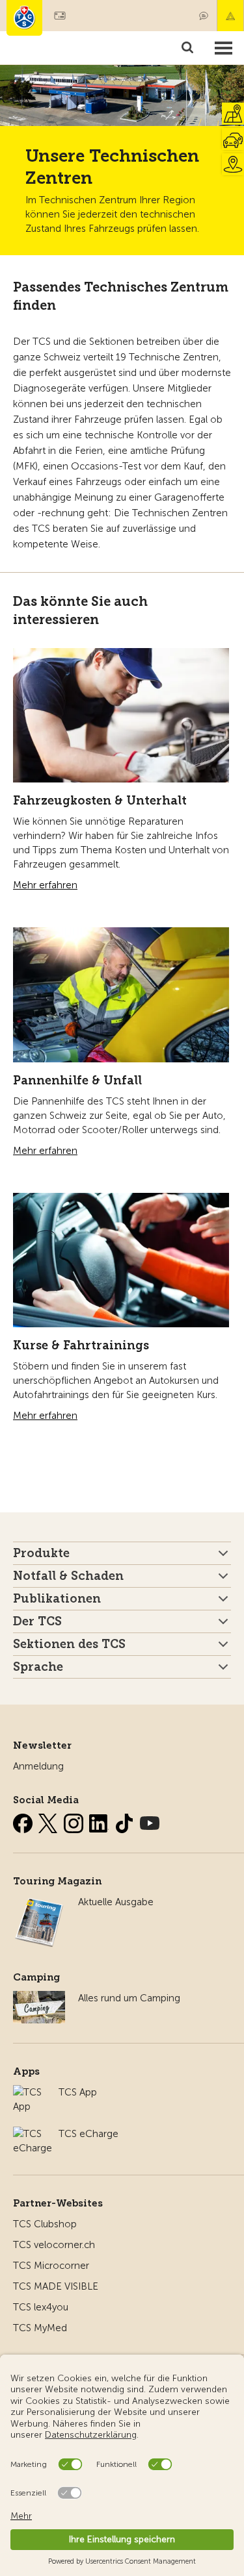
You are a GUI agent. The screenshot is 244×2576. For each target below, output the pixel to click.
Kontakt (204, 16)
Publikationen (57, 1599)
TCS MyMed (40, 2328)
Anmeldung (38, 1766)
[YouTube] (150, 1821)
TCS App (78, 2092)
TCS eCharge (88, 2134)
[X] (49, 1821)
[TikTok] (126, 1821)
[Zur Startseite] (24, 18)
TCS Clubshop (45, 2224)
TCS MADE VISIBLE (56, 2286)
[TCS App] (29, 2092)
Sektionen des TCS (69, 1644)
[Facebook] (24, 1821)
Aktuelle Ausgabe (116, 1902)
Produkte (41, 1553)
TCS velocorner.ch (54, 2245)
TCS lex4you (41, 2307)
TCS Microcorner (51, 2266)
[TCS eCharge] (33, 2134)
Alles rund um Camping (129, 1998)
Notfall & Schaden (230, 16)
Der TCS (37, 1621)
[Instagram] (75, 1821)
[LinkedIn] (100, 1821)
